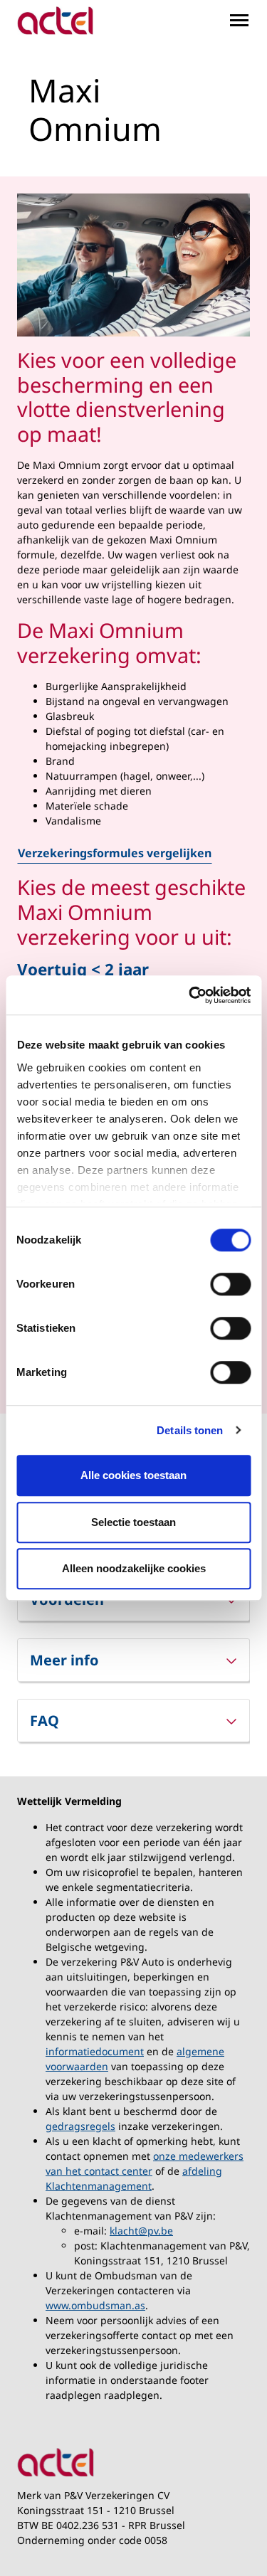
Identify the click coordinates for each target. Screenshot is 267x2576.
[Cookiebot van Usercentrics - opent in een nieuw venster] (190, 995)
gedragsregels (80, 2126)
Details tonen (190, 1430)
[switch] (230, 1284)
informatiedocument (95, 2051)
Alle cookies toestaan (133, 1475)
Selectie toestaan (133, 1522)
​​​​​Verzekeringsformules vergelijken (115, 853)
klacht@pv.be (141, 2231)
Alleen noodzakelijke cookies (134, 1568)
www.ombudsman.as (95, 2305)
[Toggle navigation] (239, 20)
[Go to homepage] (55, 21)
